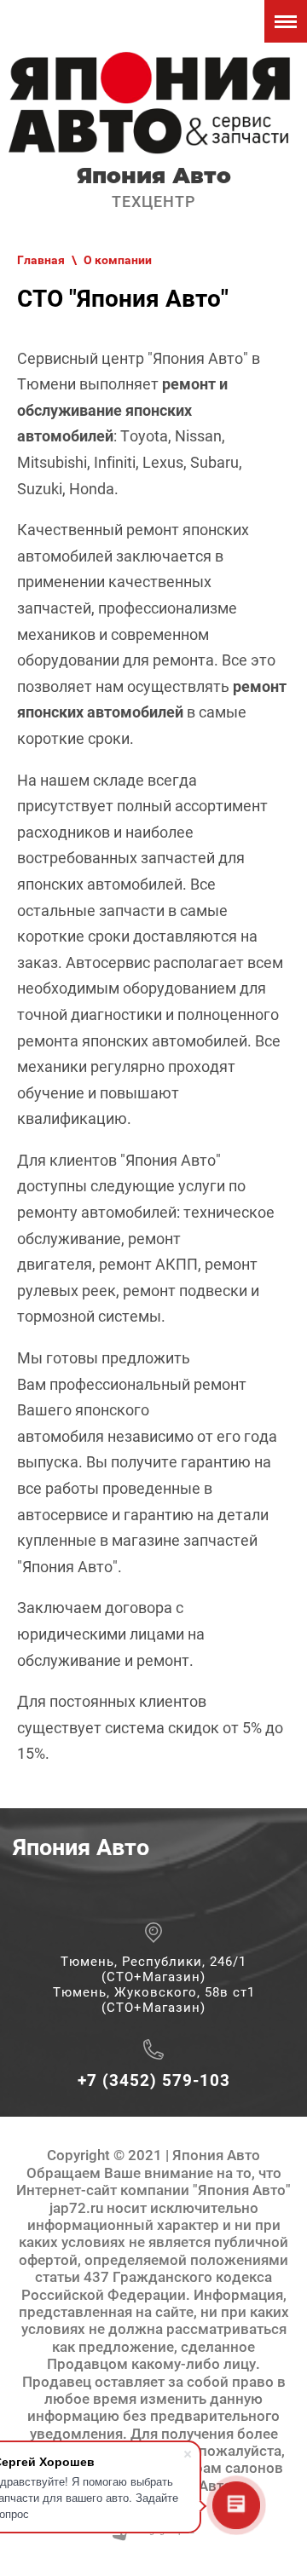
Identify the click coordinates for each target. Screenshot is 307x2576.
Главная (41, 260)
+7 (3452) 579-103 (154, 2080)
